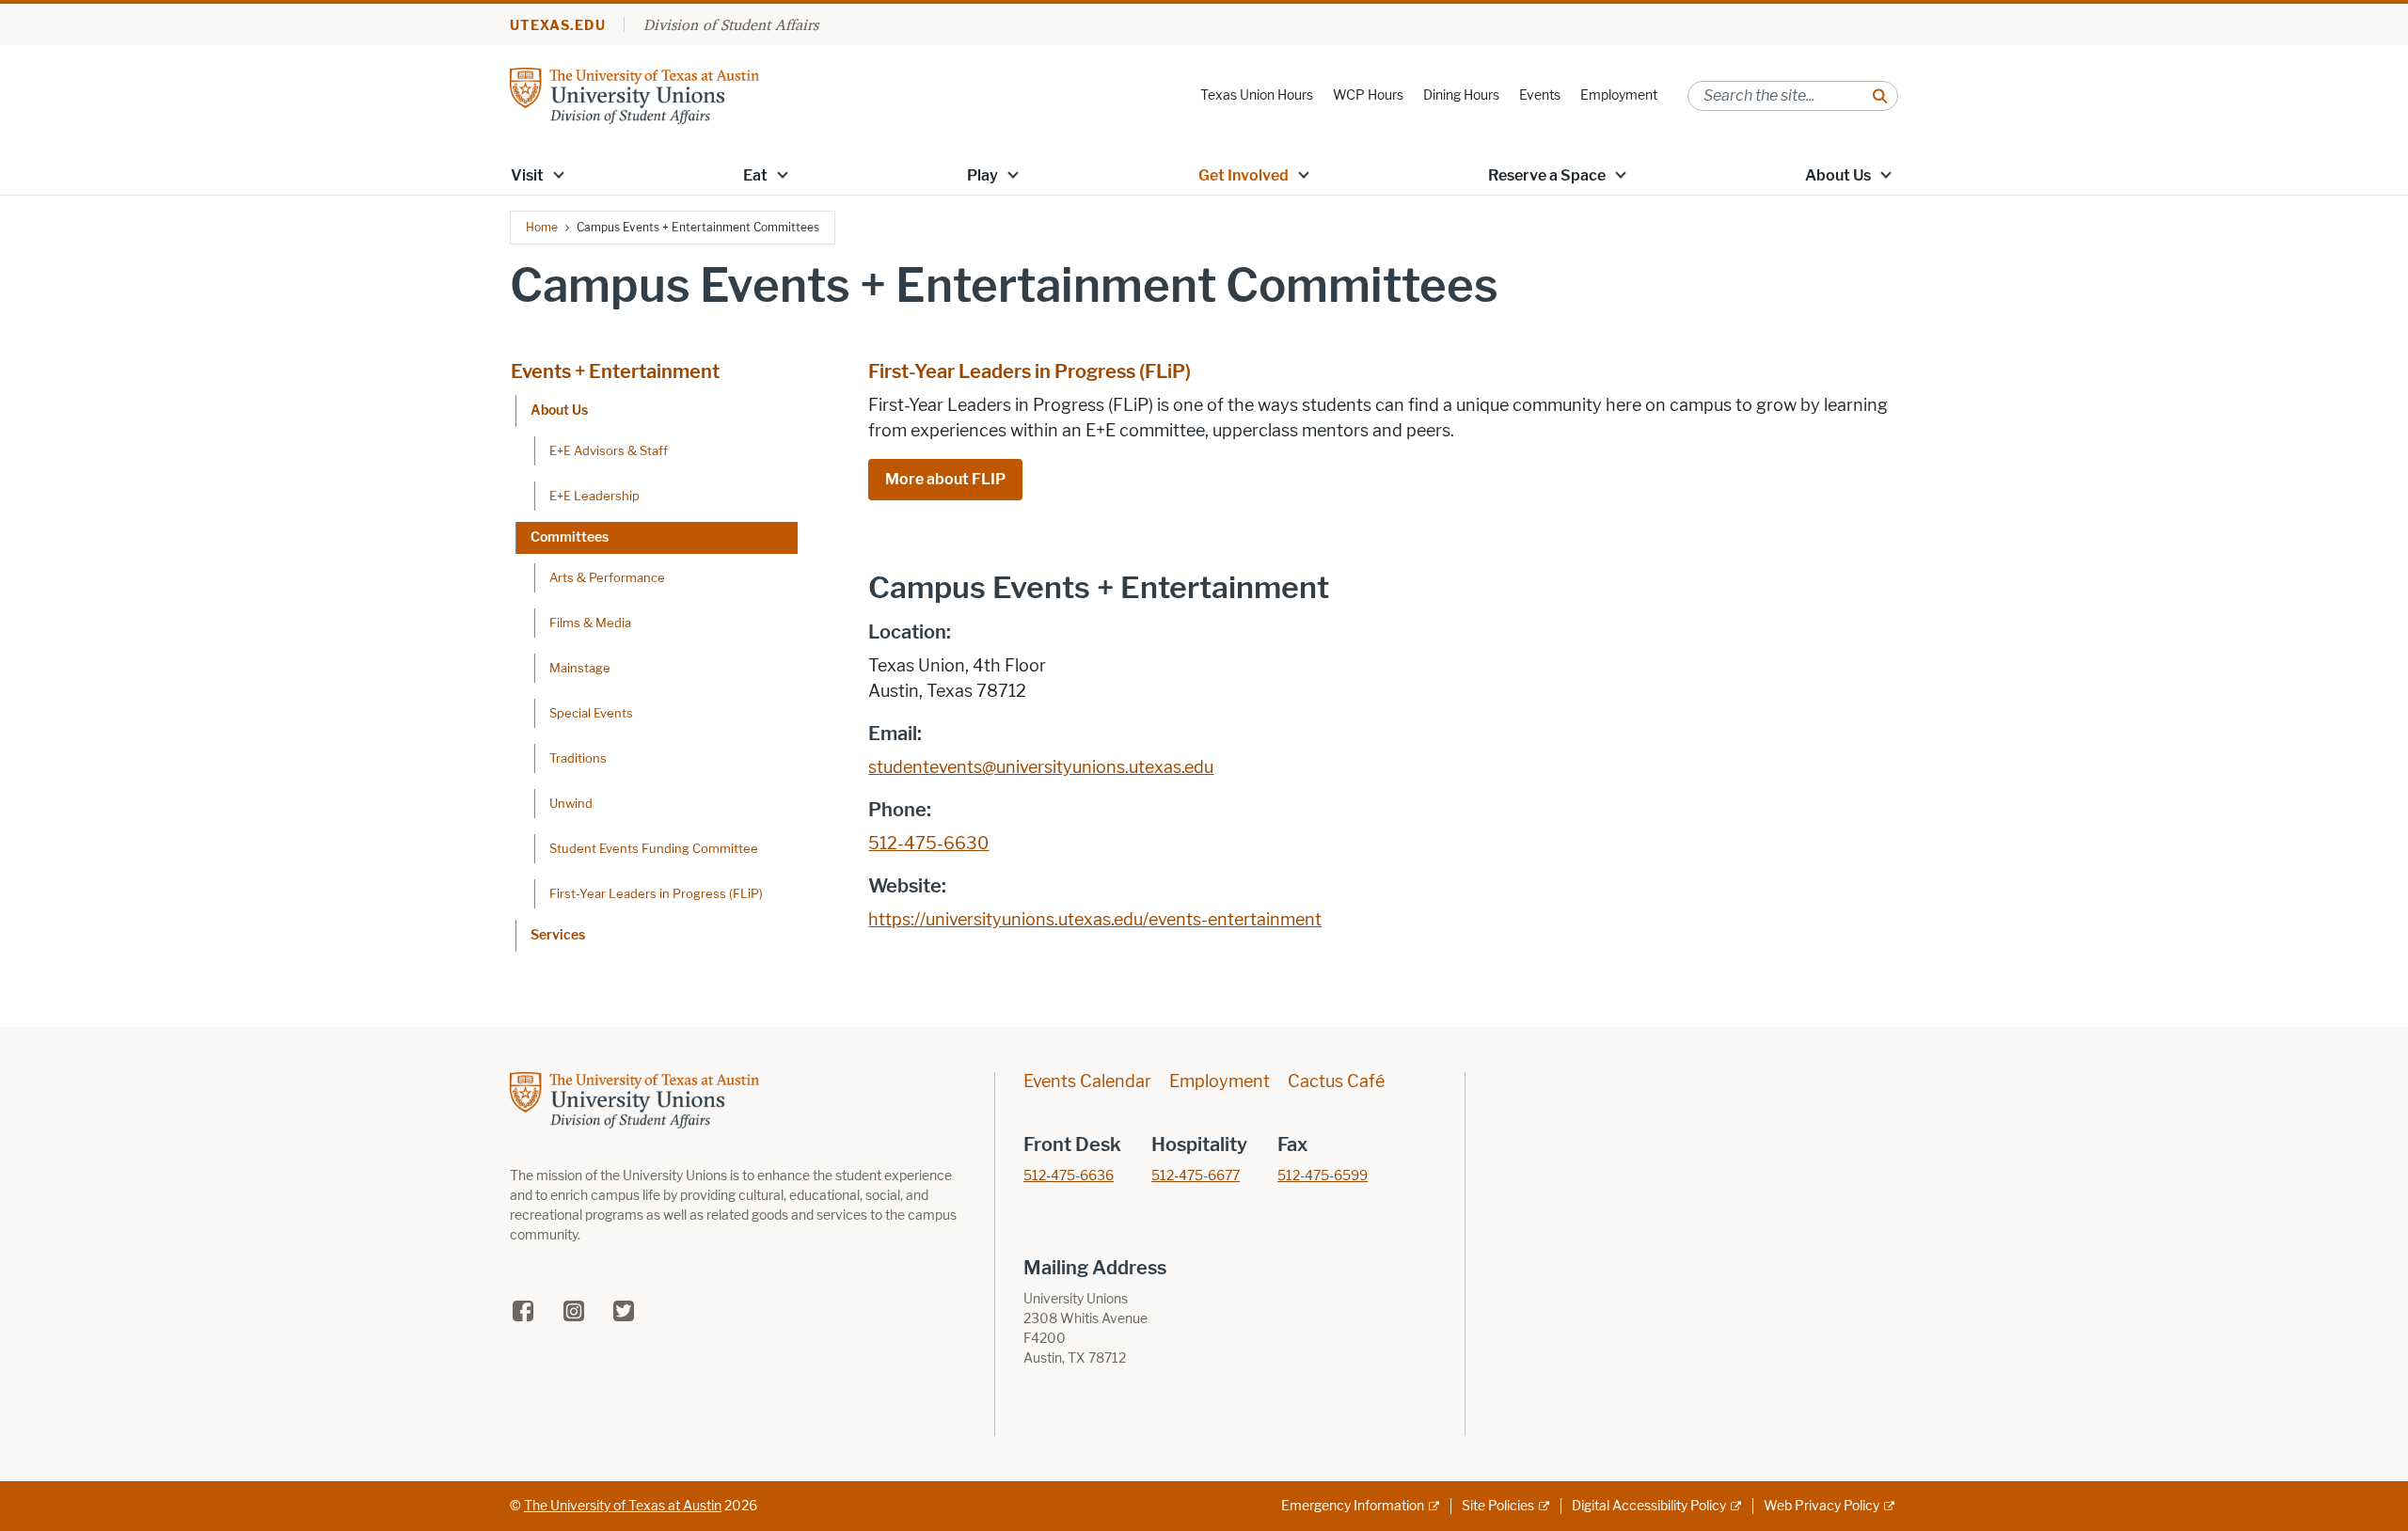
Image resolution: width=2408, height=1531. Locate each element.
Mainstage (580, 668)
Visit (527, 175)
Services (558, 935)
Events (1540, 95)
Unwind (571, 803)
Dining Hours (1461, 95)
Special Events (591, 713)
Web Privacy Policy (1822, 1506)
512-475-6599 (1323, 1176)
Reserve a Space (1547, 175)
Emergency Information (1353, 1506)
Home (542, 227)
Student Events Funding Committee (654, 848)
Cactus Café (1336, 1081)
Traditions (578, 758)
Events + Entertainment (615, 371)
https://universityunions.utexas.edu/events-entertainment (1095, 920)
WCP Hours (1368, 95)
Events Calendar (1087, 1081)
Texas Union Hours (1257, 95)
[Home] (634, 95)
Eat (755, 175)
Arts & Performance (607, 577)
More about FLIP (945, 479)
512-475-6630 (928, 844)
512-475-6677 (1196, 1176)
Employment (1619, 95)
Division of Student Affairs (731, 24)
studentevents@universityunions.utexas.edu (1041, 767)
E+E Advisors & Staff (609, 450)
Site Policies (1498, 1506)
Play (982, 175)
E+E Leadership (594, 496)
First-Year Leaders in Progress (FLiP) (656, 893)
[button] (559, 174)
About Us (1838, 175)
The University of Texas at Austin (623, 1506)
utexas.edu (558, 26)
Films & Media (590, 623)
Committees (570, 537)
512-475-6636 (1069, 1176)
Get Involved (1244, 175)
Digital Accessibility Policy (1649, 1506)
